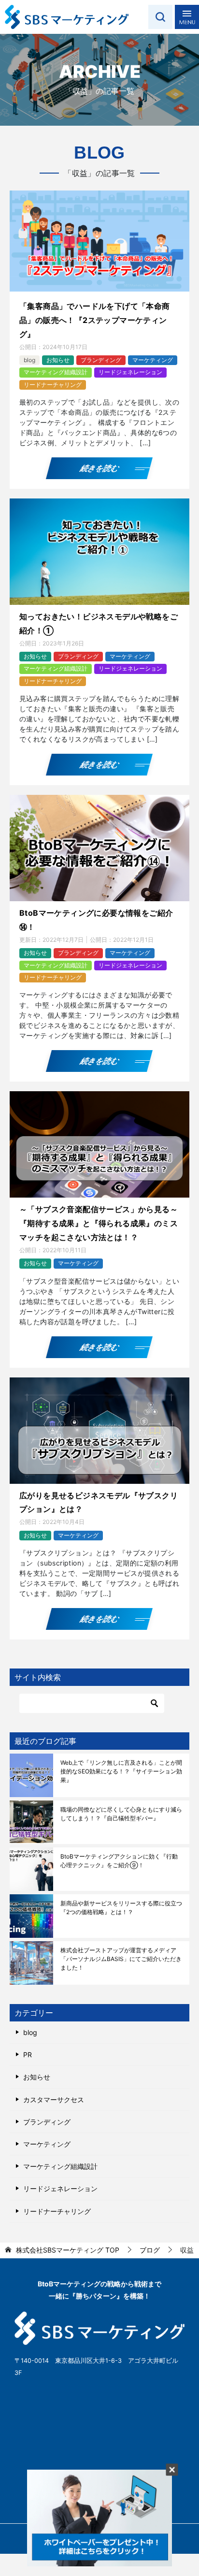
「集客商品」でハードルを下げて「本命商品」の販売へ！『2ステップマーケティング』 (95, 320)
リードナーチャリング (53, 385)
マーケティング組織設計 (56, 372)
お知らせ (58, 360)
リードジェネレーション (130, 372)
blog (29, 360)
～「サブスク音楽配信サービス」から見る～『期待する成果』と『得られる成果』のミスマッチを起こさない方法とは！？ (99, 1223)
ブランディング (101, 360)
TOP (68, 2250)
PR (28, 2055)
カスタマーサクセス (54, 2100)
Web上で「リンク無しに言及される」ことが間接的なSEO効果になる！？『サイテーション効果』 (121, 1771)
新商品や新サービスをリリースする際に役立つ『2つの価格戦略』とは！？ (121, 1908)
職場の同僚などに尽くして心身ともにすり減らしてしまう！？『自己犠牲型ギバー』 (121, 1814)
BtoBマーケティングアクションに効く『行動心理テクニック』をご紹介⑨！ (119, 1861)
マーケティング (153, 360)
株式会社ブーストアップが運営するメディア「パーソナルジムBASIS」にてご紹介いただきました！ (121, 1959)
